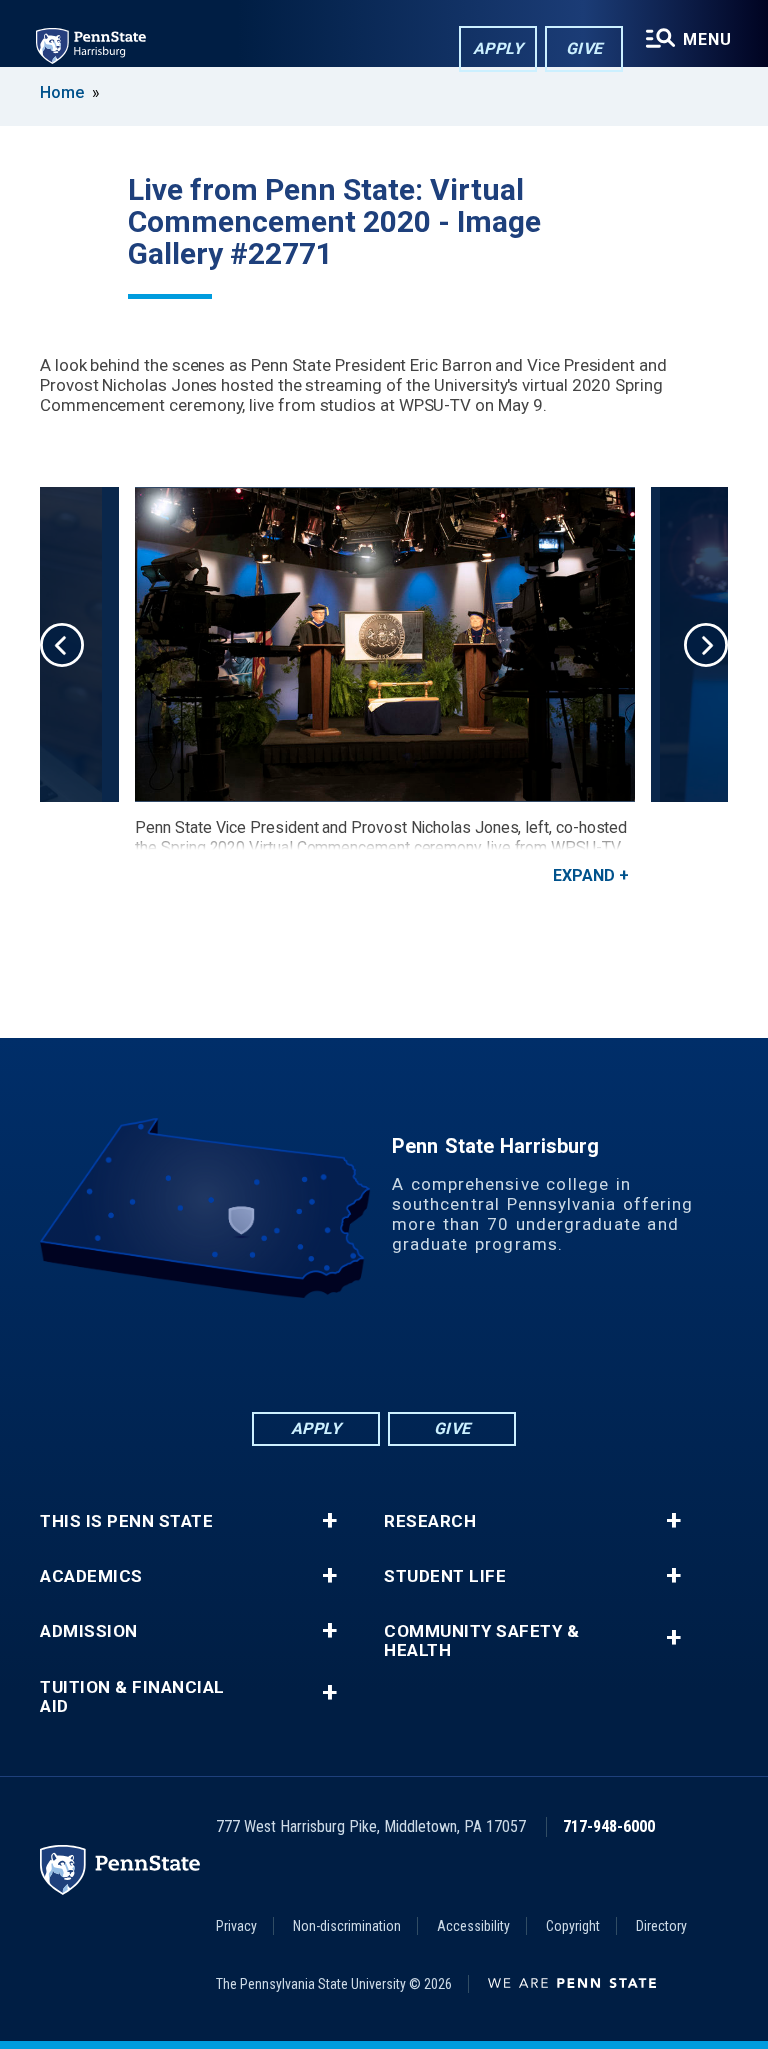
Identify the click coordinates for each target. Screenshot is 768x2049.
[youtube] (436, 1353)
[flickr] (384, 1353)
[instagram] (488, 1353)
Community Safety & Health (481, 1641)
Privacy (236, 1926)
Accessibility (473, 1926)
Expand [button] (584, 875)
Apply (498, 48)
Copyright (573, 1926)
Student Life (445, 1576)
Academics (91, 1576)
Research (430, 1521)
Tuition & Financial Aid (132, 1697)
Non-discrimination (347, 1926)
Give (584, 48)
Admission (89, 1631)
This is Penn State (126, 1521)
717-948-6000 (609, 1826)
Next (706, 645)
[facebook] (280, 1353)
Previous (62, 645)
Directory (661, 1926)
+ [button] (329, 1521)
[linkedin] (332, 1353)
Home (62, 92)
